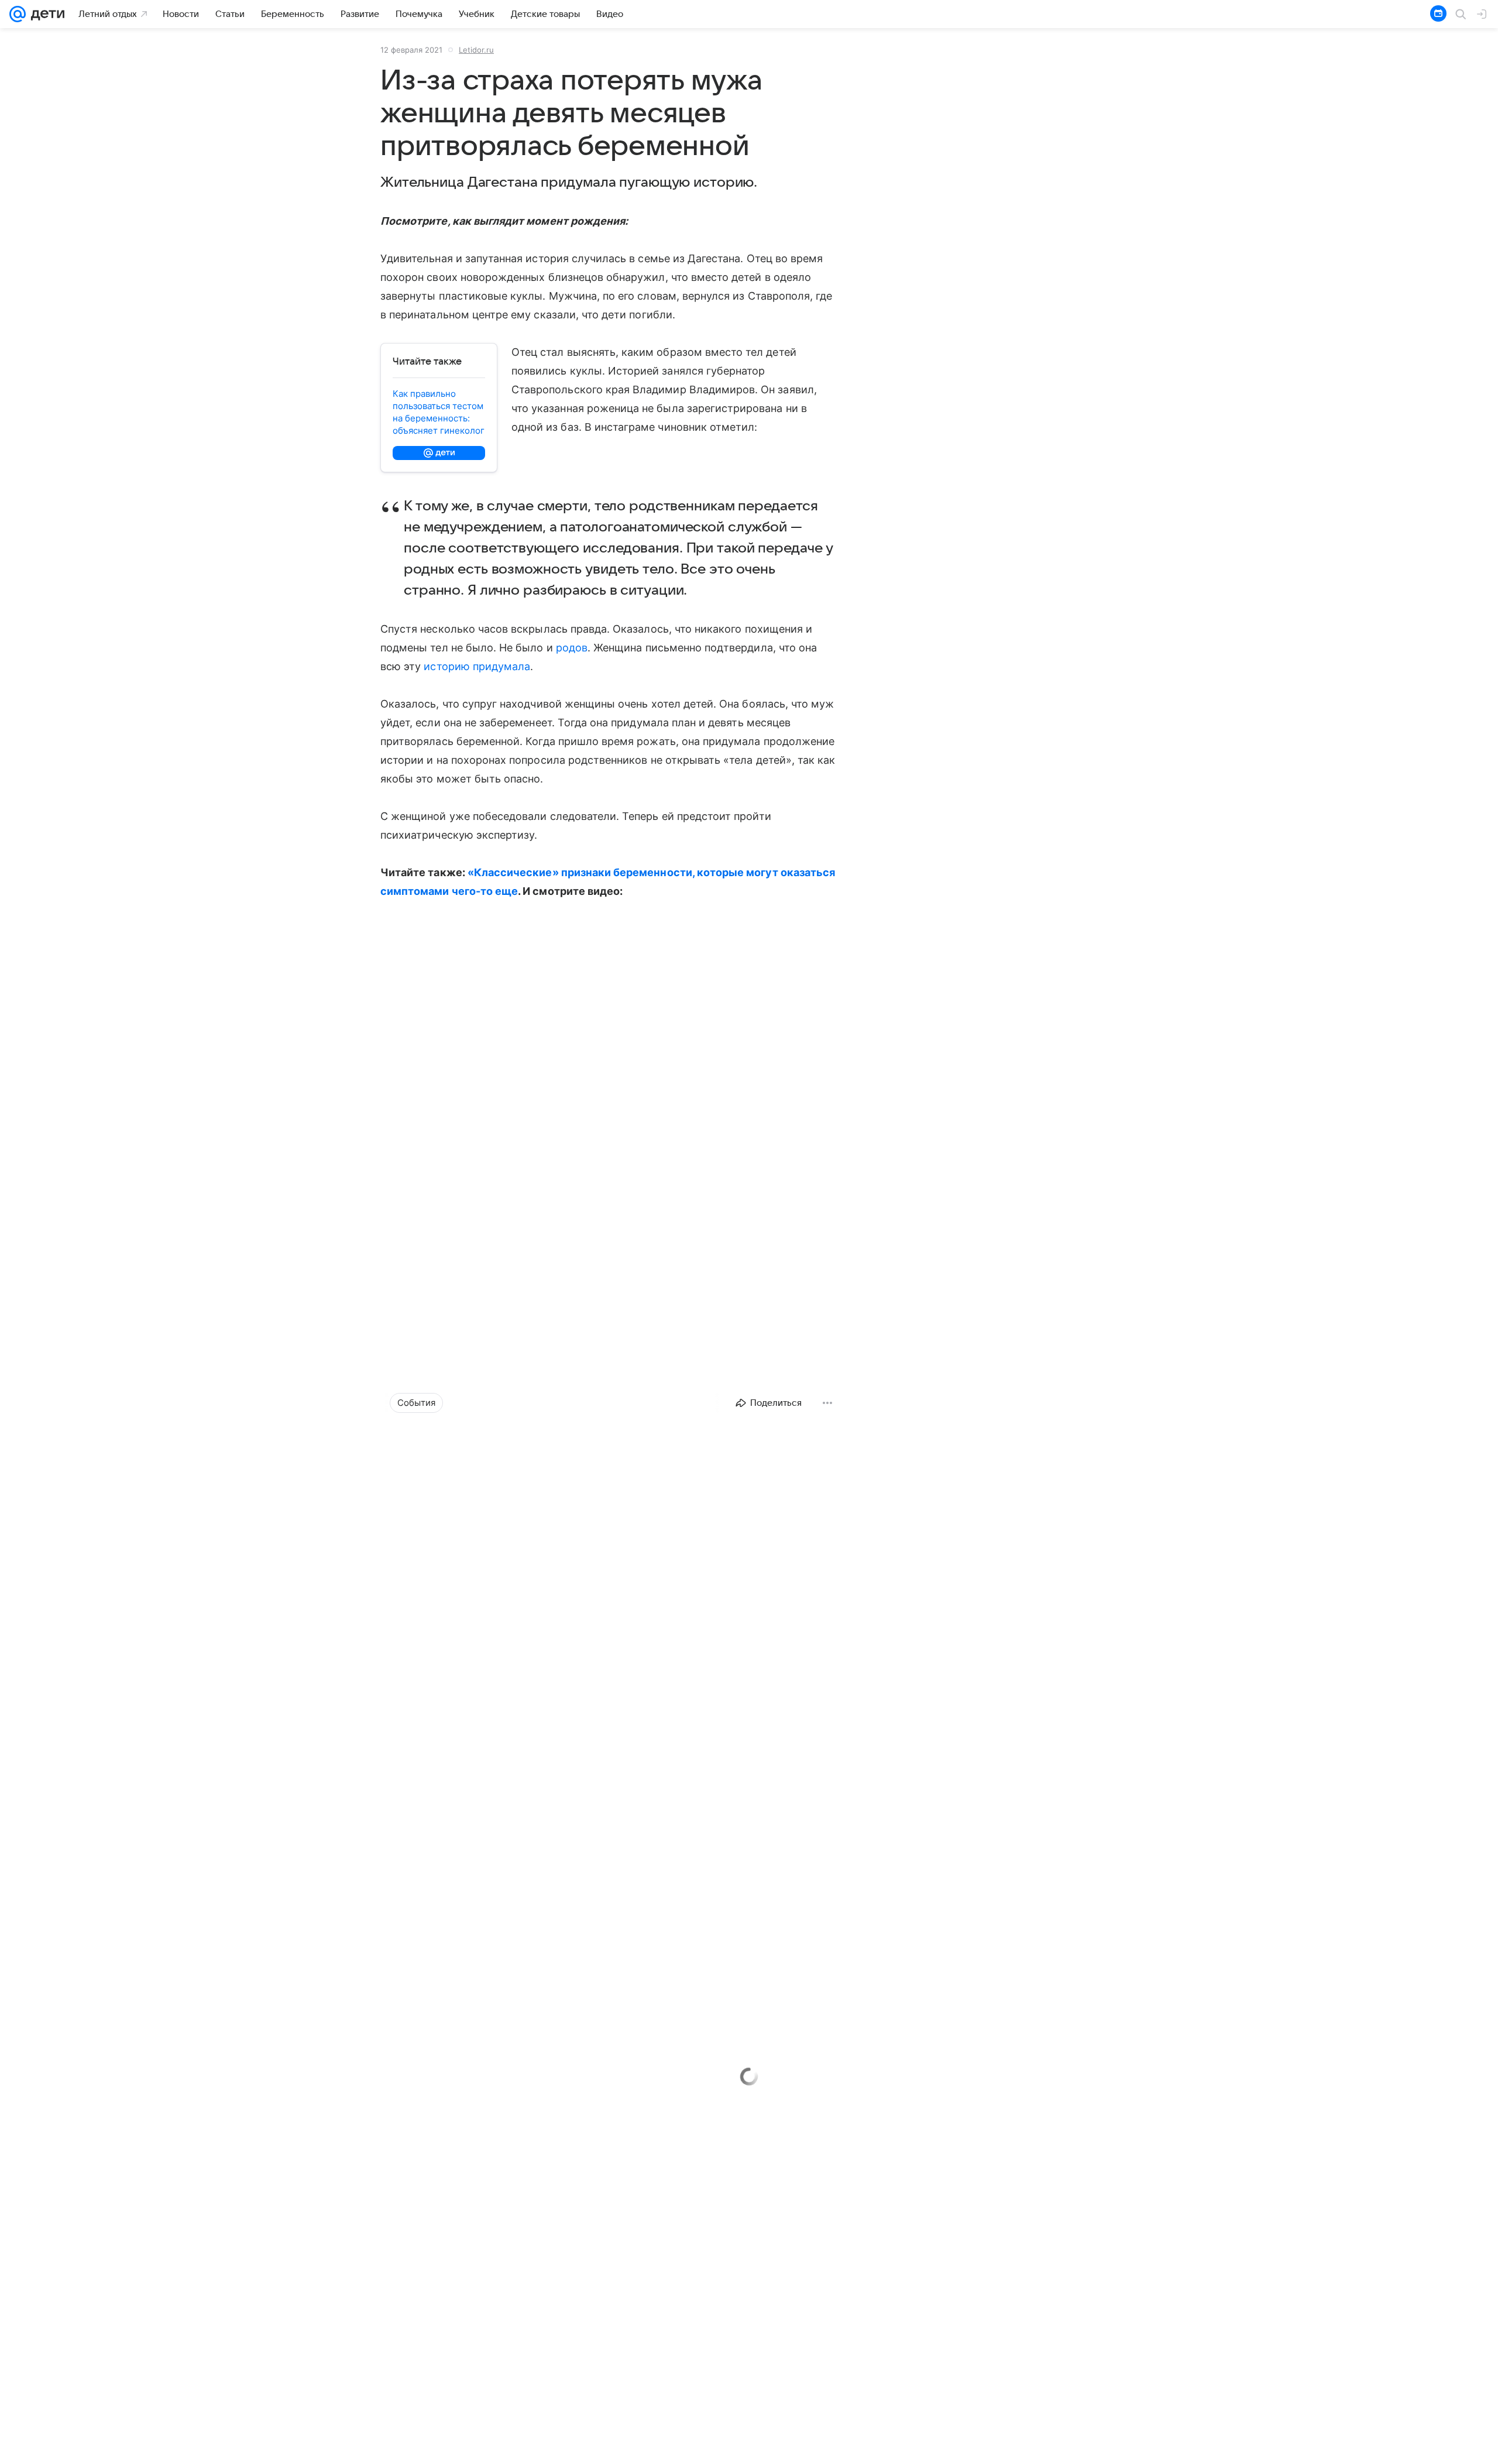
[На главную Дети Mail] (45, 14)
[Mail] (18, 14)
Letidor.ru (476, 50)
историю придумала (477, 666)
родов (572, 648)
